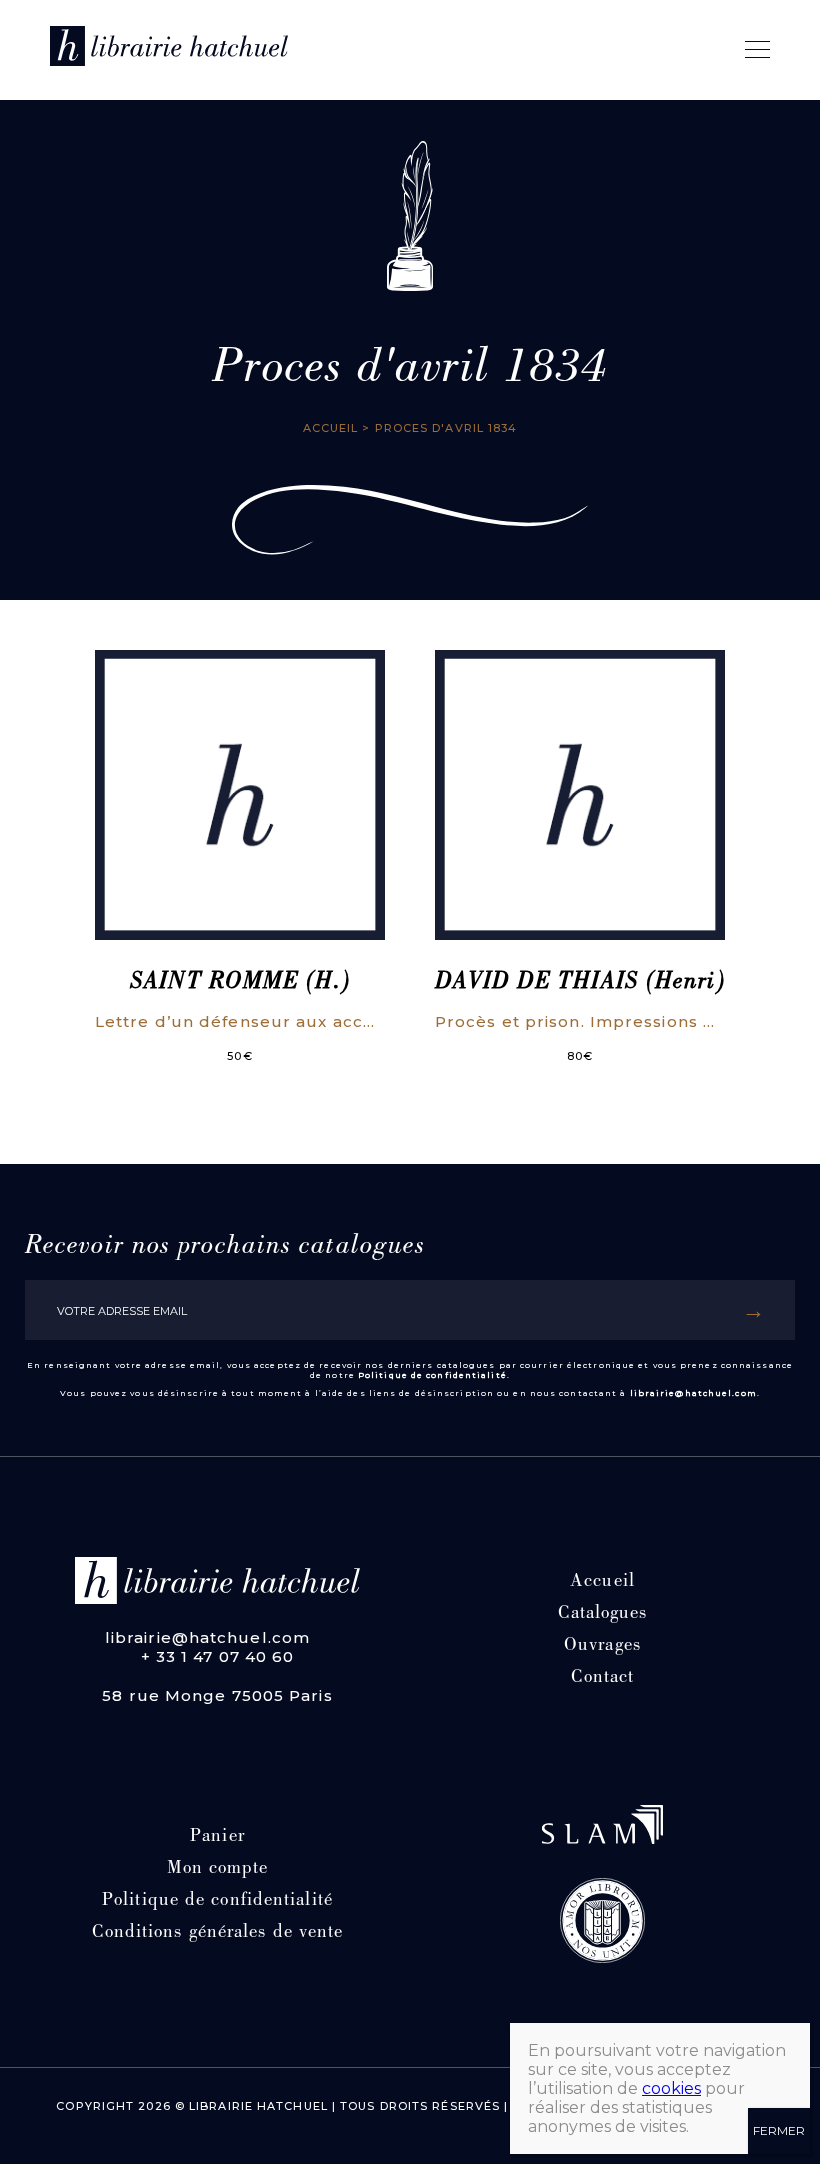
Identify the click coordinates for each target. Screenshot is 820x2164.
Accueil (331, 428)
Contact (603, 1678)
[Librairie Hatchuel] (169, 50)
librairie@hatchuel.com (693, 1393)
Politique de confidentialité (432, 1375)
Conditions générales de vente (218, 1933)
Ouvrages (602, 1646)
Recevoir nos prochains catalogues (225, 1247)
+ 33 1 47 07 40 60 (218, 1656)
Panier (217, 1837)
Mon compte (218, 1869)
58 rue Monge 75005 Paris (217, 1695)
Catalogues (603, 1614)
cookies (671, 2088)
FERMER (779, 2130)
